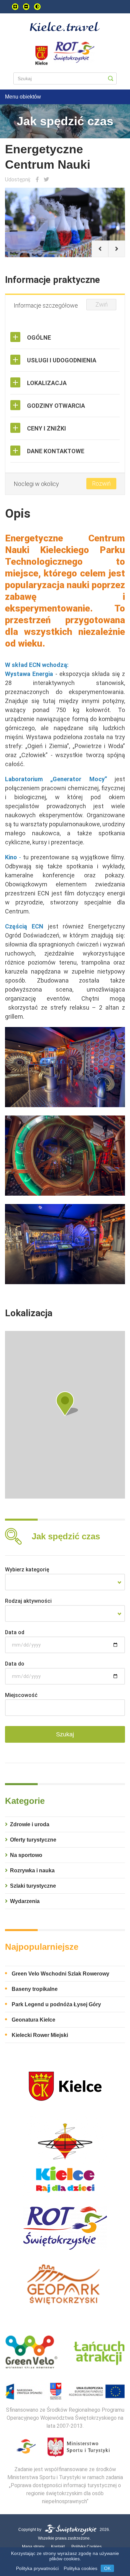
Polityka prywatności (37, 2568)
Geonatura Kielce (33, 2020)
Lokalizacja (47, 383)
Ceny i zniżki (46, 428)
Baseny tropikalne (35, 1989)
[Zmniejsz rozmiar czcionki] (26, 7)
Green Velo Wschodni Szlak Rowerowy (60, 1974)
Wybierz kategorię (27, 1570)
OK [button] (107, 2568)
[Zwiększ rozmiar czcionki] (15, 7)
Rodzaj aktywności (28, 1601)
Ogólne (39, 337)
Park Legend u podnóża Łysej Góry (56, 2004)
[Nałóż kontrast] (37, 7)
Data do (15, 1664)
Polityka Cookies (86, 2547)
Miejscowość (21, 1695)
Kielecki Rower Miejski (40, 2035)
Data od (15, 1632)
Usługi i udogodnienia (62, 360)
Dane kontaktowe (56, 451)
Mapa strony (33, 2547)
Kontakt (58, 2547)
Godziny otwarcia (56, 406)
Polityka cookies (80, 2568)
